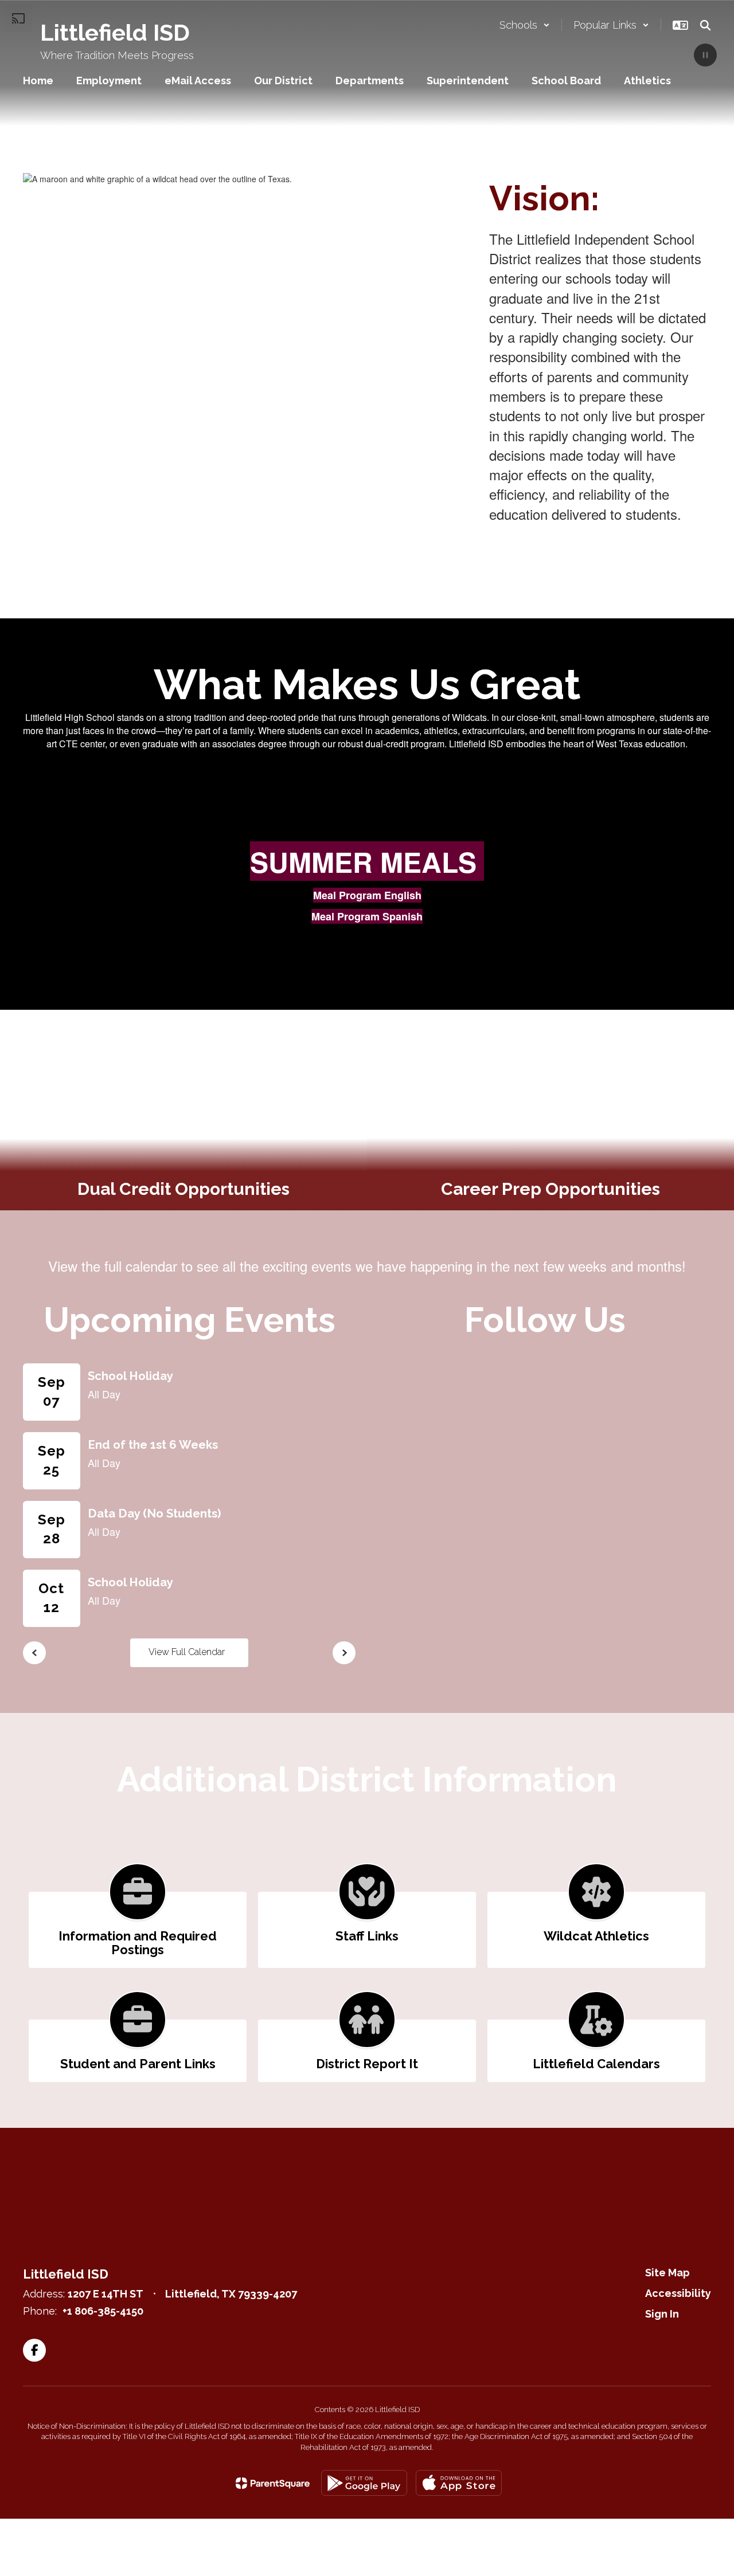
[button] (525, 25)
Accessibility (678, 2293)
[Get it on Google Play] (364, 2483)
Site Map (667, 2273)
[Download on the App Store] (459, 2483)
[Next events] (344, 1653)
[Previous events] (34, 1653)
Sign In (662, 2314)
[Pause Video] (705, 56)
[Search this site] (705, 25)
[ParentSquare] (273, 2483)
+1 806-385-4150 (103, 2311)
